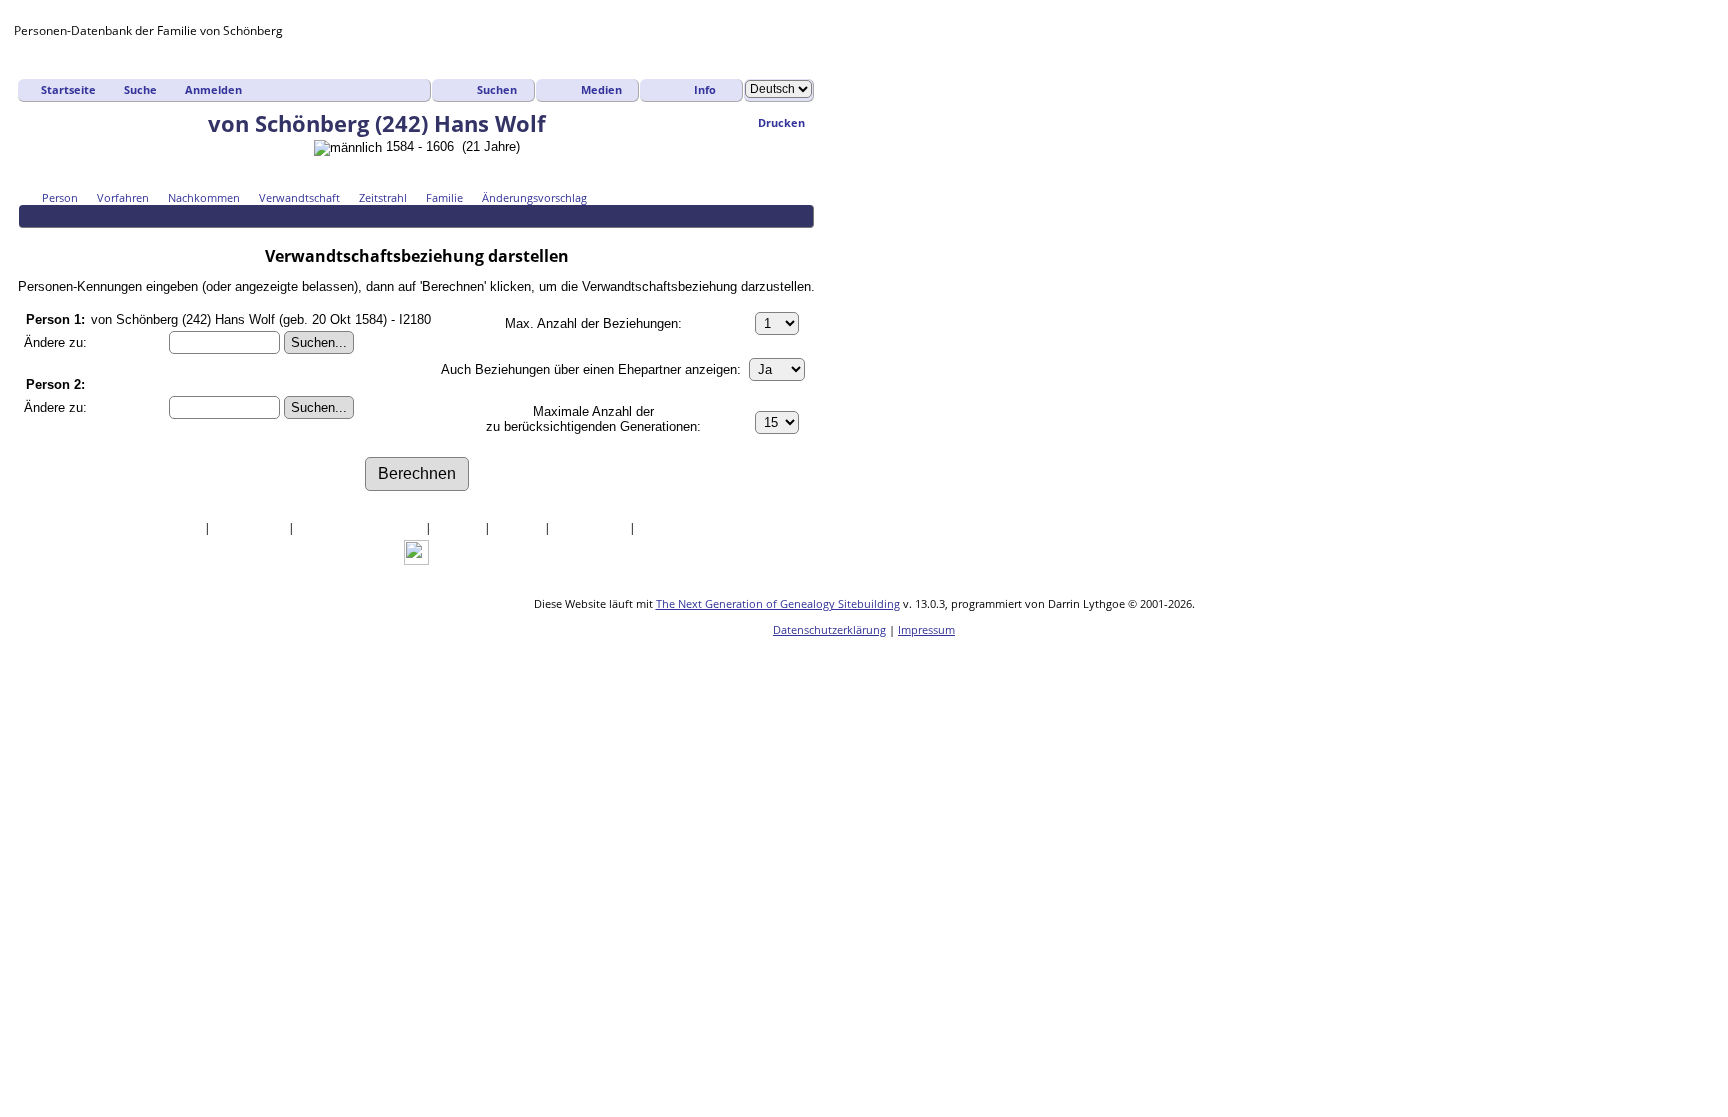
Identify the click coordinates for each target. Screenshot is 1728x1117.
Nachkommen (204, 197)
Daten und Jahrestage (361, 527)
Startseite (68, 89)
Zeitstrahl (383, 197)
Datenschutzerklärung (829, 629)
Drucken (781, 122)
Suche (140, 89)
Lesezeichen (591, 527)
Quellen (459, 527)
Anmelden (213, 89)
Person (60, 197)
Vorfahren (123, 197)
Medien (601, 89)
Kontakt (663, 527)
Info (705, 89)
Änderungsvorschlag (534, 197)
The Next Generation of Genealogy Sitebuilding (778, 603)
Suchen (497, 89)
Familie (444, 197)
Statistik (519, 527)
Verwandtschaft (299, 197)
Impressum (926, 629)
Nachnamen (251, 527)
